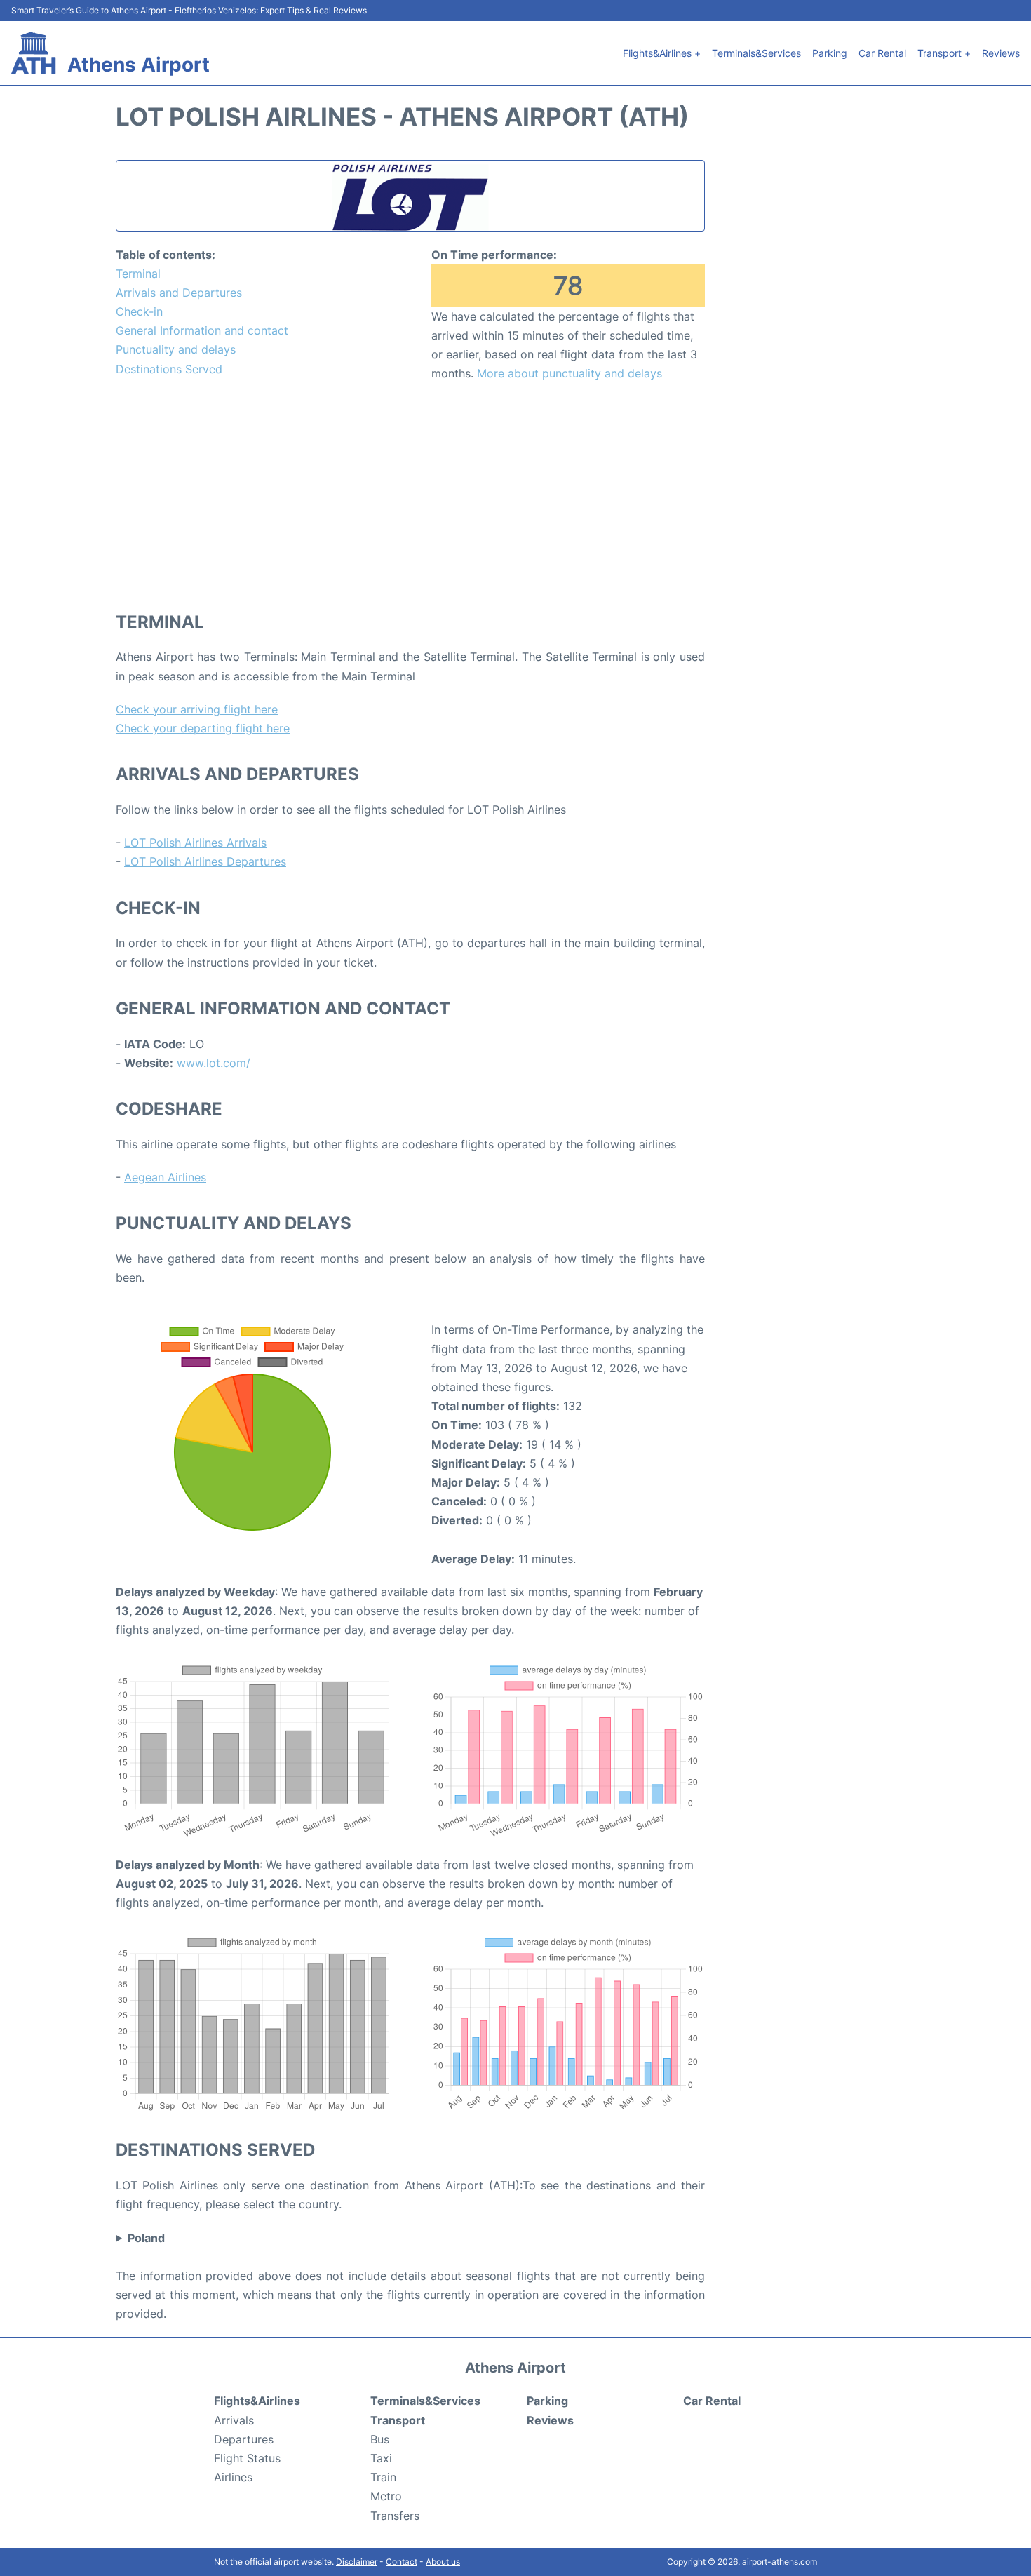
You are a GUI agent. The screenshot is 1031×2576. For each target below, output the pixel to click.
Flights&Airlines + (662, 53)
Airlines (233, 2477)
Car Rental (882, 53)
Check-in (139, 311)
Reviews (1001, 53)
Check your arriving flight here (197, 709)
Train (383, 2477)
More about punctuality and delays (570, 373)
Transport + (944, 53)
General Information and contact (202, 330)
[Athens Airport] (34, 53)
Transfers (395, 2516)
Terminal (138, 274)
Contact (402, 2562)
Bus (380, 2439)
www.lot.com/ (214, 1063)
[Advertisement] (410, 496)
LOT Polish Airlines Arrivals (195, 843)
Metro (386, 2496)
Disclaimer (357, 2562)
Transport (398, 2420)
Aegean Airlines (165, 1177)
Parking (830, 53)
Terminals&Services (756, 53)
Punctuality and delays (176, 349)
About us (443, 2562)
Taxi (381, 2458)
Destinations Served (169, 369)
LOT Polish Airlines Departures (205, 861)
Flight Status (247, 2458)
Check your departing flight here (203, 728)
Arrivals (234, 2420)
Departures (244, 2439)
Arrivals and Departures (179, 293)
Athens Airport (139, 65)
